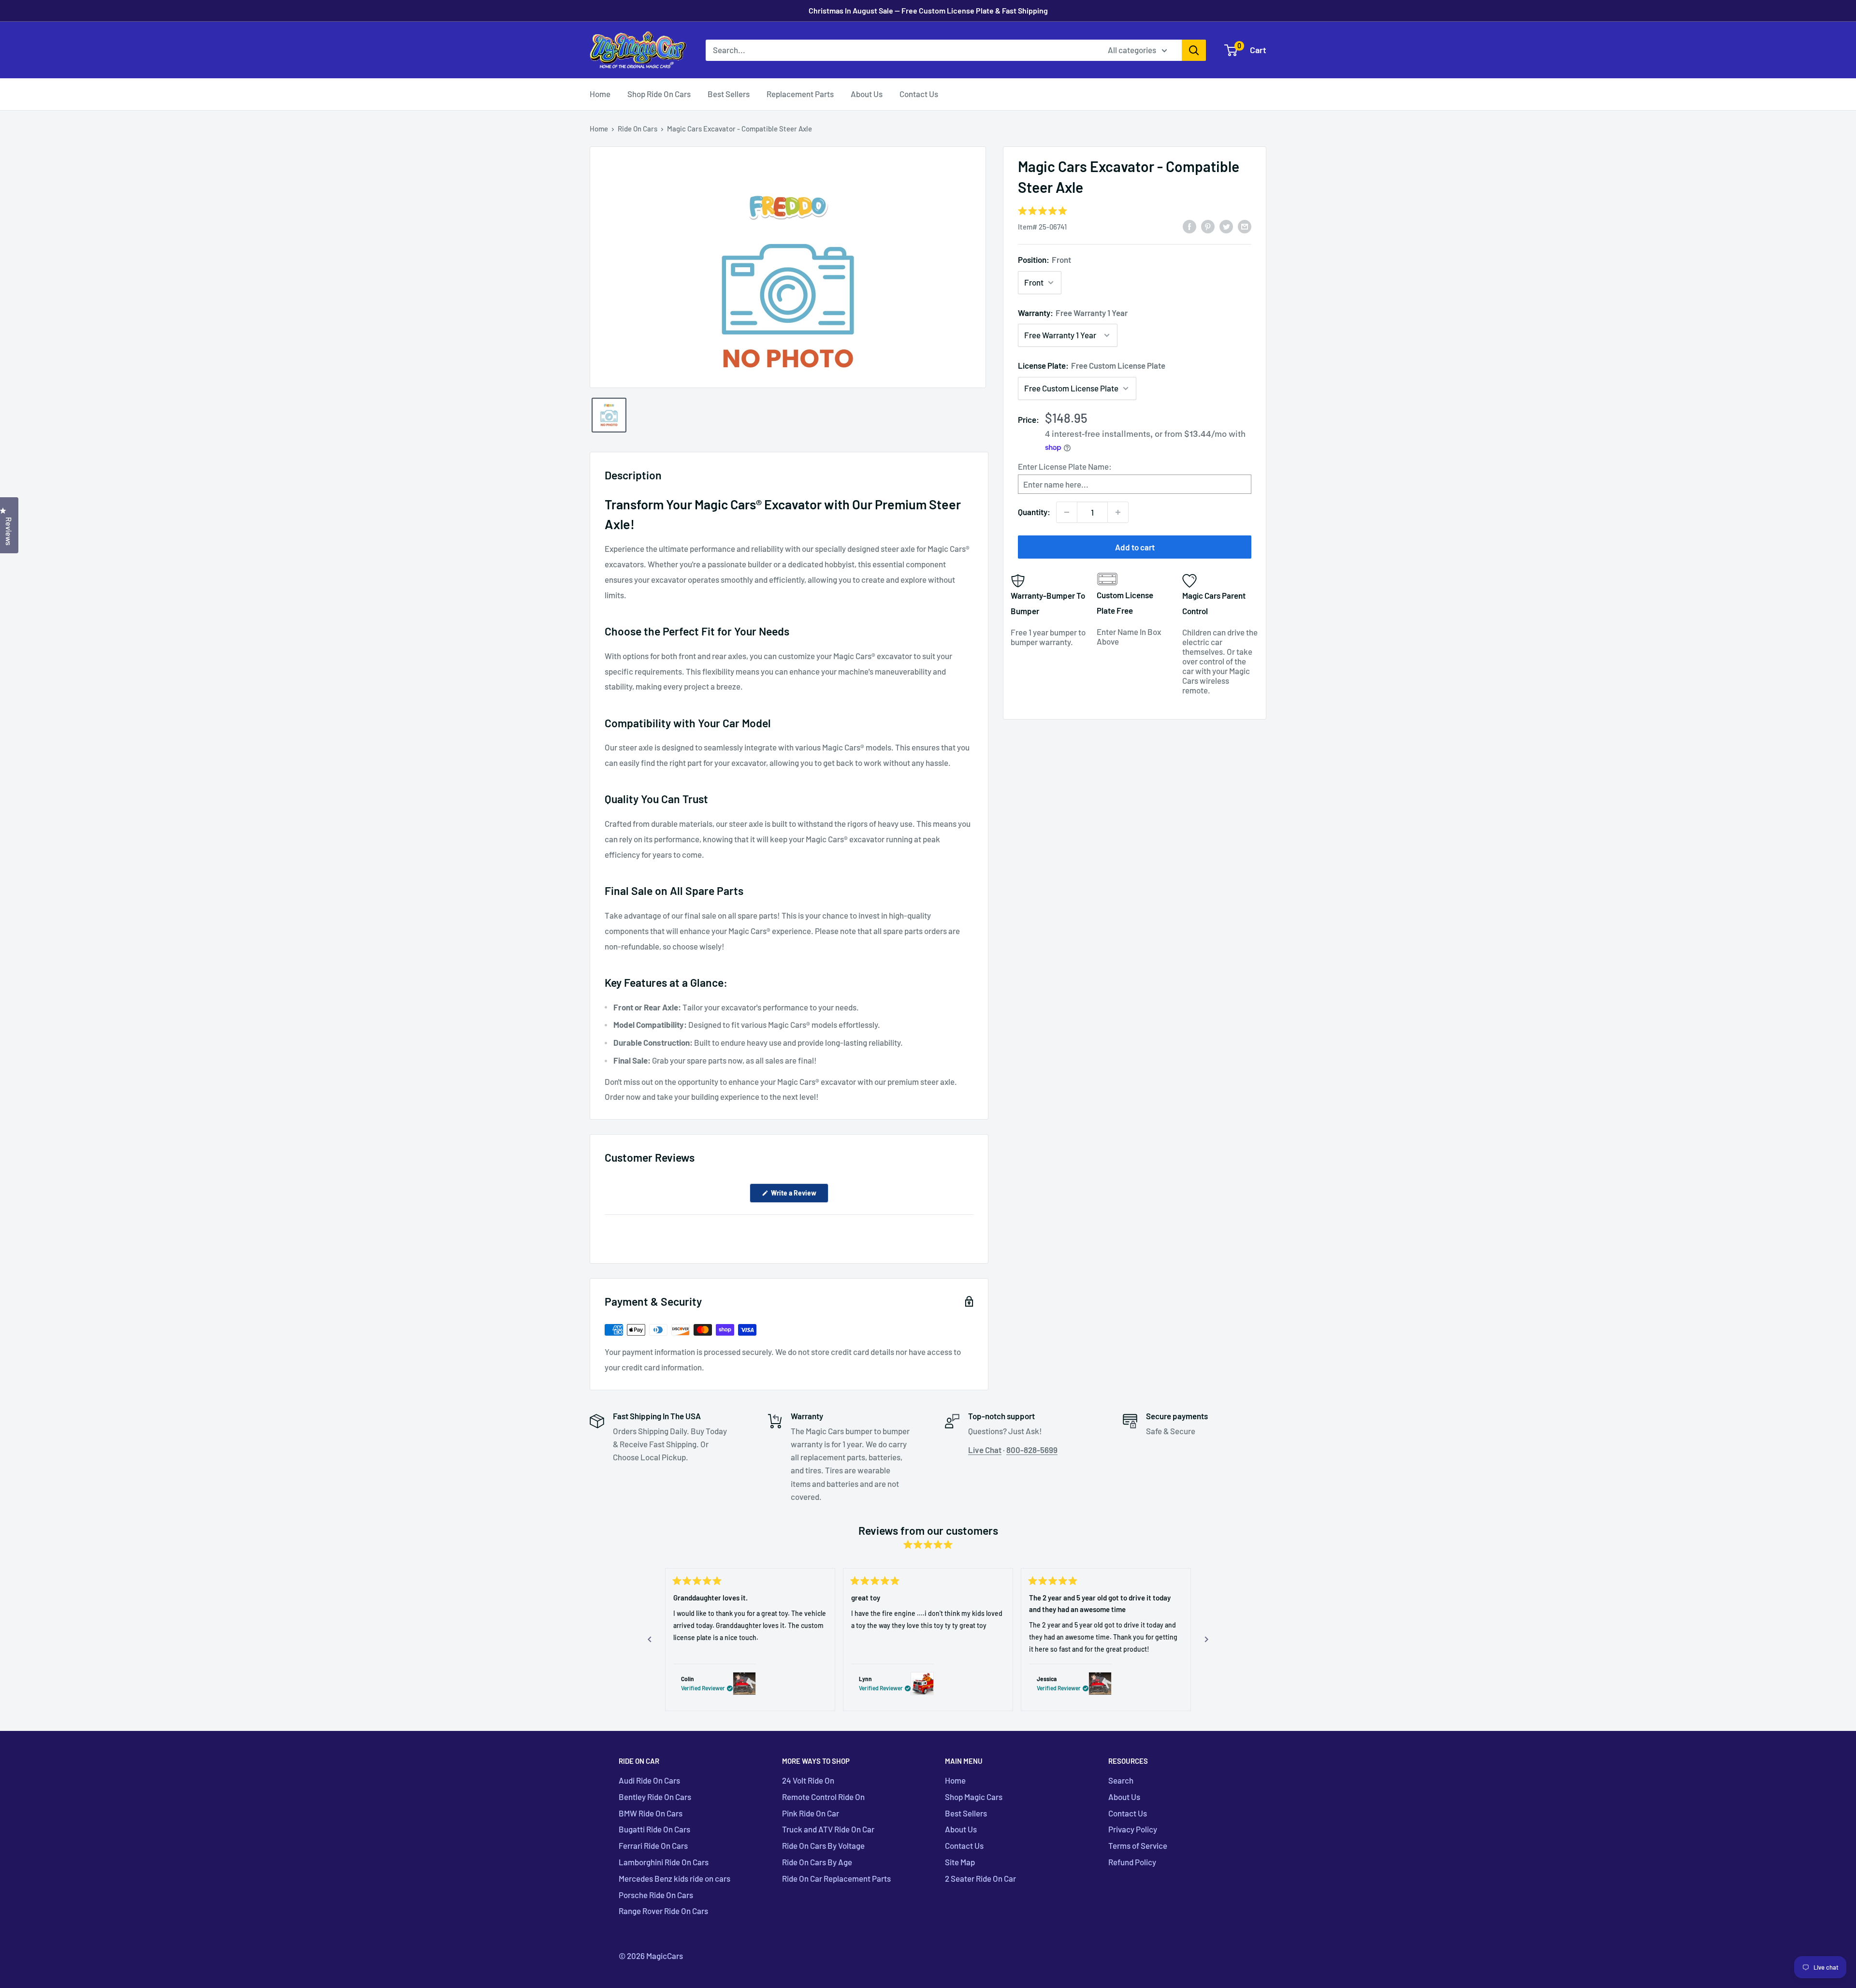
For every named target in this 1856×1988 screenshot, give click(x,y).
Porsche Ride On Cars (656, 1895)
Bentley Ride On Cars (655, 1797)
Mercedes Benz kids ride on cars (674, 1878)
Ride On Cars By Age (817, 1862)
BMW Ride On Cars (651, 1813)
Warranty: (1073, 313)
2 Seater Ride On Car (980, 1878)
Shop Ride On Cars (659, 94)
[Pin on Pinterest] (1208, 226)
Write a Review (799, 1196)
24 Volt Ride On (808, 1780)
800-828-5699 (1032, 1450)
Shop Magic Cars (974, 1797)
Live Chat (985, 1450)
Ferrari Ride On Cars (653, 1845)
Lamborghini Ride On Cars (664, 1862)
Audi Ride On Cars (649, 1780)
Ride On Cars (638, 129)
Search (1121, 1780)
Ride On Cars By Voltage (823, 1845)
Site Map (960, 1862)
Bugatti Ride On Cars (654, 1829)
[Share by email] (1245, 226)
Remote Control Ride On (823, 1797)
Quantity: (1034, 512)
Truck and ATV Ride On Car (828, 1829)
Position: (1044, 259)
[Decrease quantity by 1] (1067, 512)
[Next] (1206, 1640)
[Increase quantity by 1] (1118, 512)
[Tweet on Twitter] (1226, 226)
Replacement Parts (800, 94)
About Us (867, 94)
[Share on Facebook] (1189, 226)
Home (600, 94)
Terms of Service (1138, 1845)
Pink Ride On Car (811, 1813)
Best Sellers (729, 94)
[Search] (1194, 50)
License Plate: (1092, 365)
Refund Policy (1132, 1862)
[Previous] (650, 1640)
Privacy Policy (1133, 1829)
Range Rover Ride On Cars (663, 1911)
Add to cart (1135, 547)
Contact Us (919, 94)
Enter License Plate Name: (1065, 466)
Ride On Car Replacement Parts (836, 1878)
